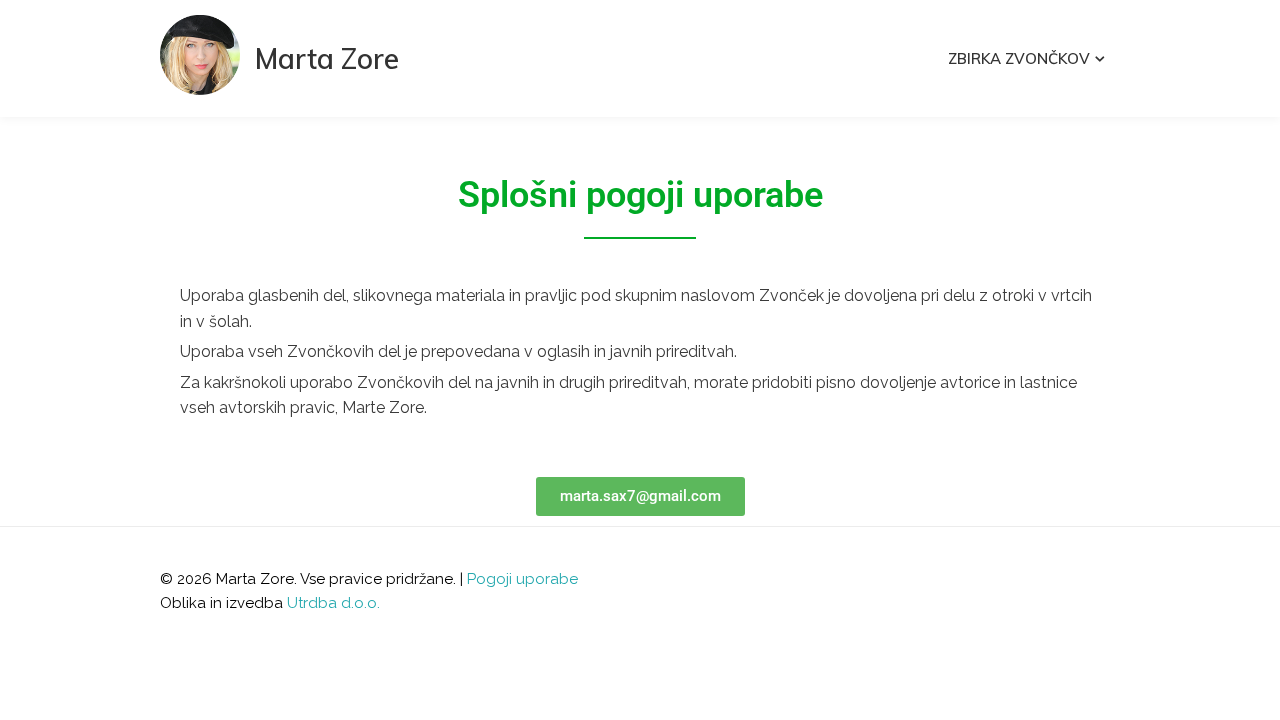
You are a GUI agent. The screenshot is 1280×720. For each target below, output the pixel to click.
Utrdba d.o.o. (333, 603)
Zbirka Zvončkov (1019, 58)
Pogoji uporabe (522, 579)
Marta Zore (327, 58)
